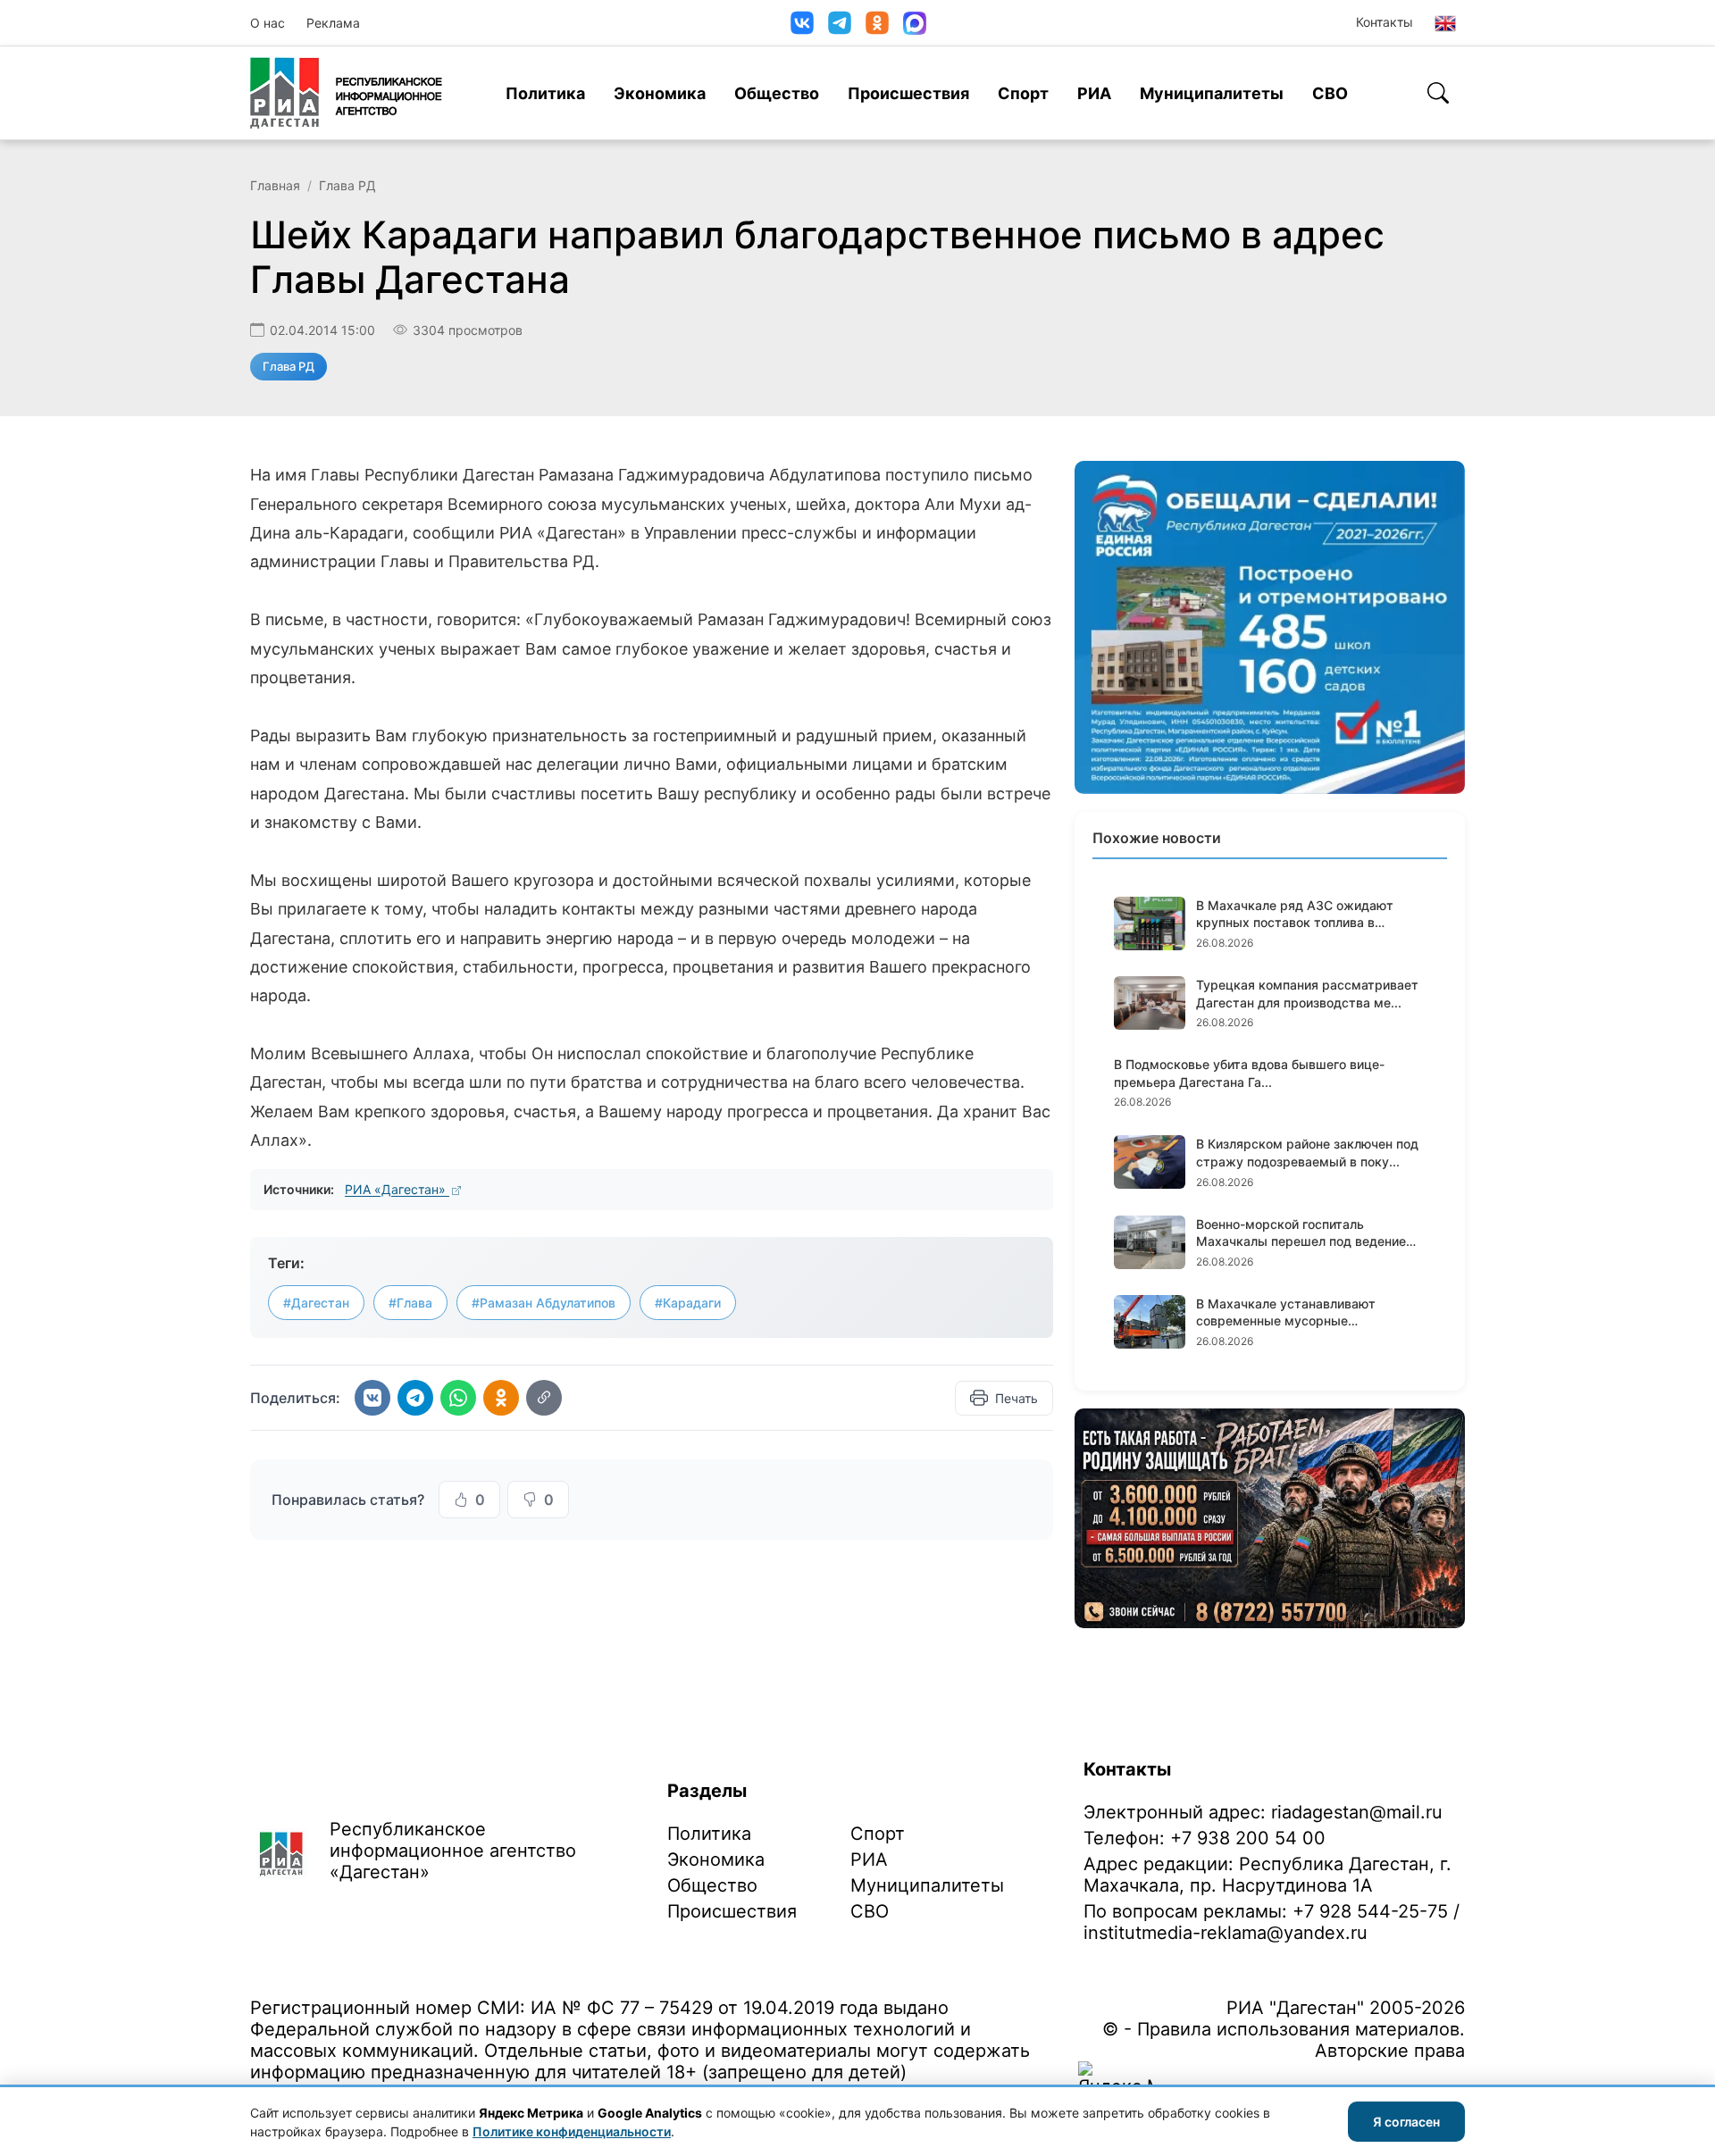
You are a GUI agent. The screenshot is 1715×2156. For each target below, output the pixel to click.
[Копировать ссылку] (544, 1398)
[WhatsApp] (458, 1398)
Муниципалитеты (1212, 93)
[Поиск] (1438, 93)
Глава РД (347, 185)
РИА (1094, 93)
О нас (268, 23)
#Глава (410, 1303)
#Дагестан (316, 1303)
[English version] (1445, 23)
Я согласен (1406, 2122)
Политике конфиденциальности (572, 2131)
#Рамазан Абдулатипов (544, 1303)
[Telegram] (840, 23)
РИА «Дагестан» (397, 1189)
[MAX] (915, 23)
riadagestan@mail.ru (1357, 1812)
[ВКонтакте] (802, 23)
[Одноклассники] (877, 23)
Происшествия (908, 93)
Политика (545, 93)
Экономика (660, 93)
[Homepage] (346, 93)
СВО (1330, 93)
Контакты (1385, 22)
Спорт (1023, 93)
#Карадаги (688, 1303)
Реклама (333, 23)
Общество (777, 93)
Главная (275, 185)
